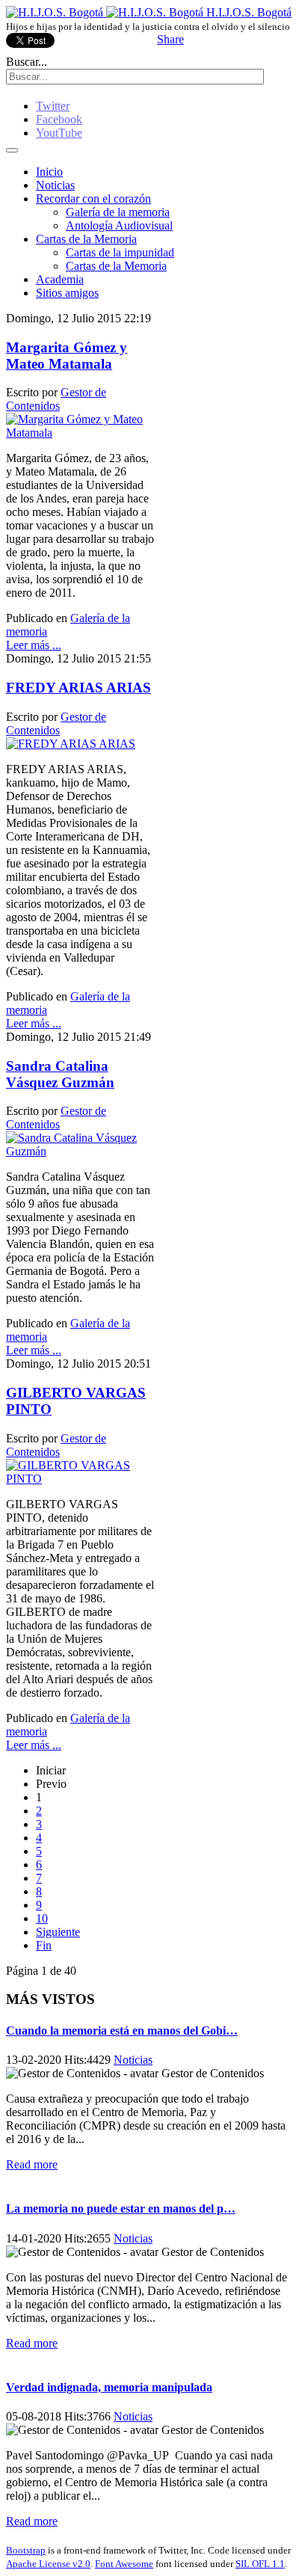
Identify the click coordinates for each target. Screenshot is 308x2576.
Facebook (59, 119)
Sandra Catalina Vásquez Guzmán (60, 1074)
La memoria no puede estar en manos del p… (121, 2208)
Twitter (53, 106)
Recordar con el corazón (93, 199)
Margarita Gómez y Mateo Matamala (67, 356)
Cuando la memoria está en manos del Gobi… (122, 2031)
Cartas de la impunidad (120, 252)
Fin (44, 1945)
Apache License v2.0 (48, 2564)
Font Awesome (124, 2564)
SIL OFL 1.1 (260, 2564)
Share (170, 39)
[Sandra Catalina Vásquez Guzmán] (80, 1151)
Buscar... (27, 62)
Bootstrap (26, 2550)
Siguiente (58, 1932)
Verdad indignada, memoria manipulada (109, 2387)
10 (42, 1918)
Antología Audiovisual (119, 225)
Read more (32, 2164)
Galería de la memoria (118, 212)
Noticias (55, 185)
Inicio (49, 172)
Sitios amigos (67, 293)
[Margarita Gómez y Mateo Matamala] (80, 433)
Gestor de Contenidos (56, 399)
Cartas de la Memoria (86, 239)
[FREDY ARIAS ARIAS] (71, 744)
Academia (60, 279)
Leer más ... (34, 645)
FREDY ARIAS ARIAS (78, 688)
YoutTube (59, 133)
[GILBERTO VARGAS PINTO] (80, 1479)
